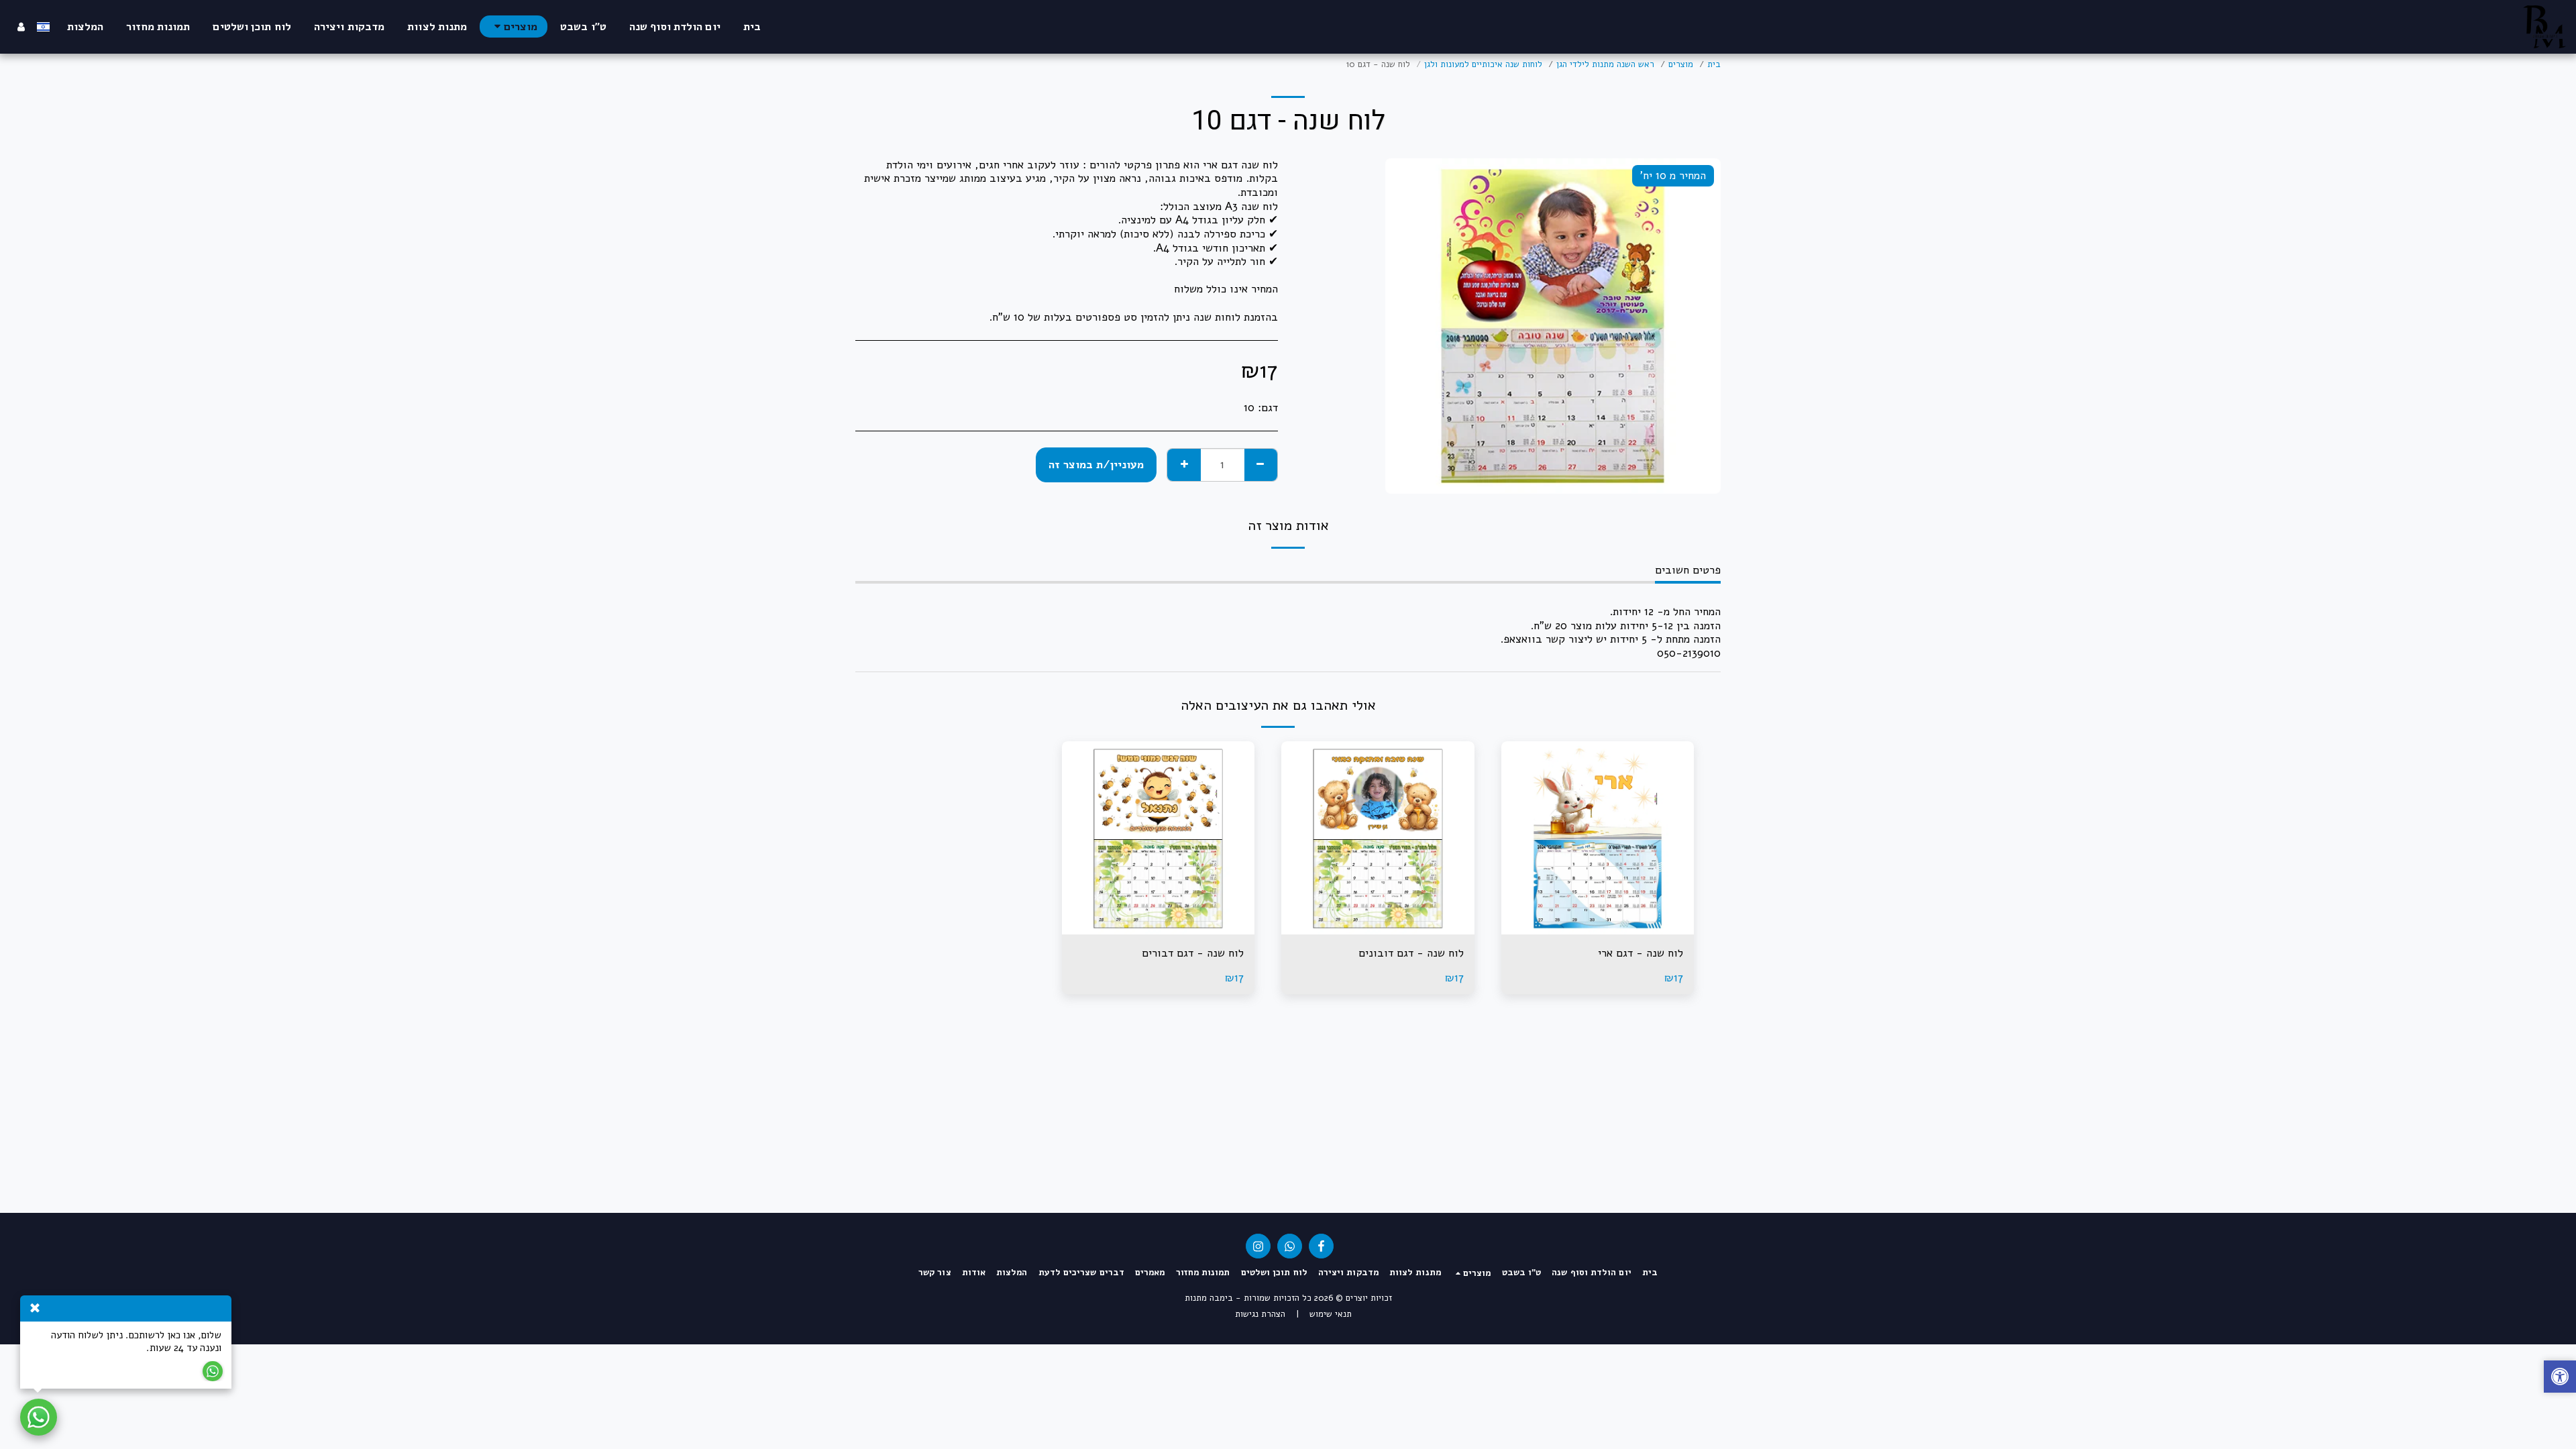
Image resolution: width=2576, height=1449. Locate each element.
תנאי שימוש (1331, 1314)
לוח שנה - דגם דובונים (1411, 953)
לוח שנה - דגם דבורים (1193, 953)
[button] (2560, 1378)
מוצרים (1681, 64)
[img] (1598, 838)
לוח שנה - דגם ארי (1641, 953)
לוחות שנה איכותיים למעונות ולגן (1483, 64)
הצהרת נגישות (1260, 1314)
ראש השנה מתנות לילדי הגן (1605, 64)
